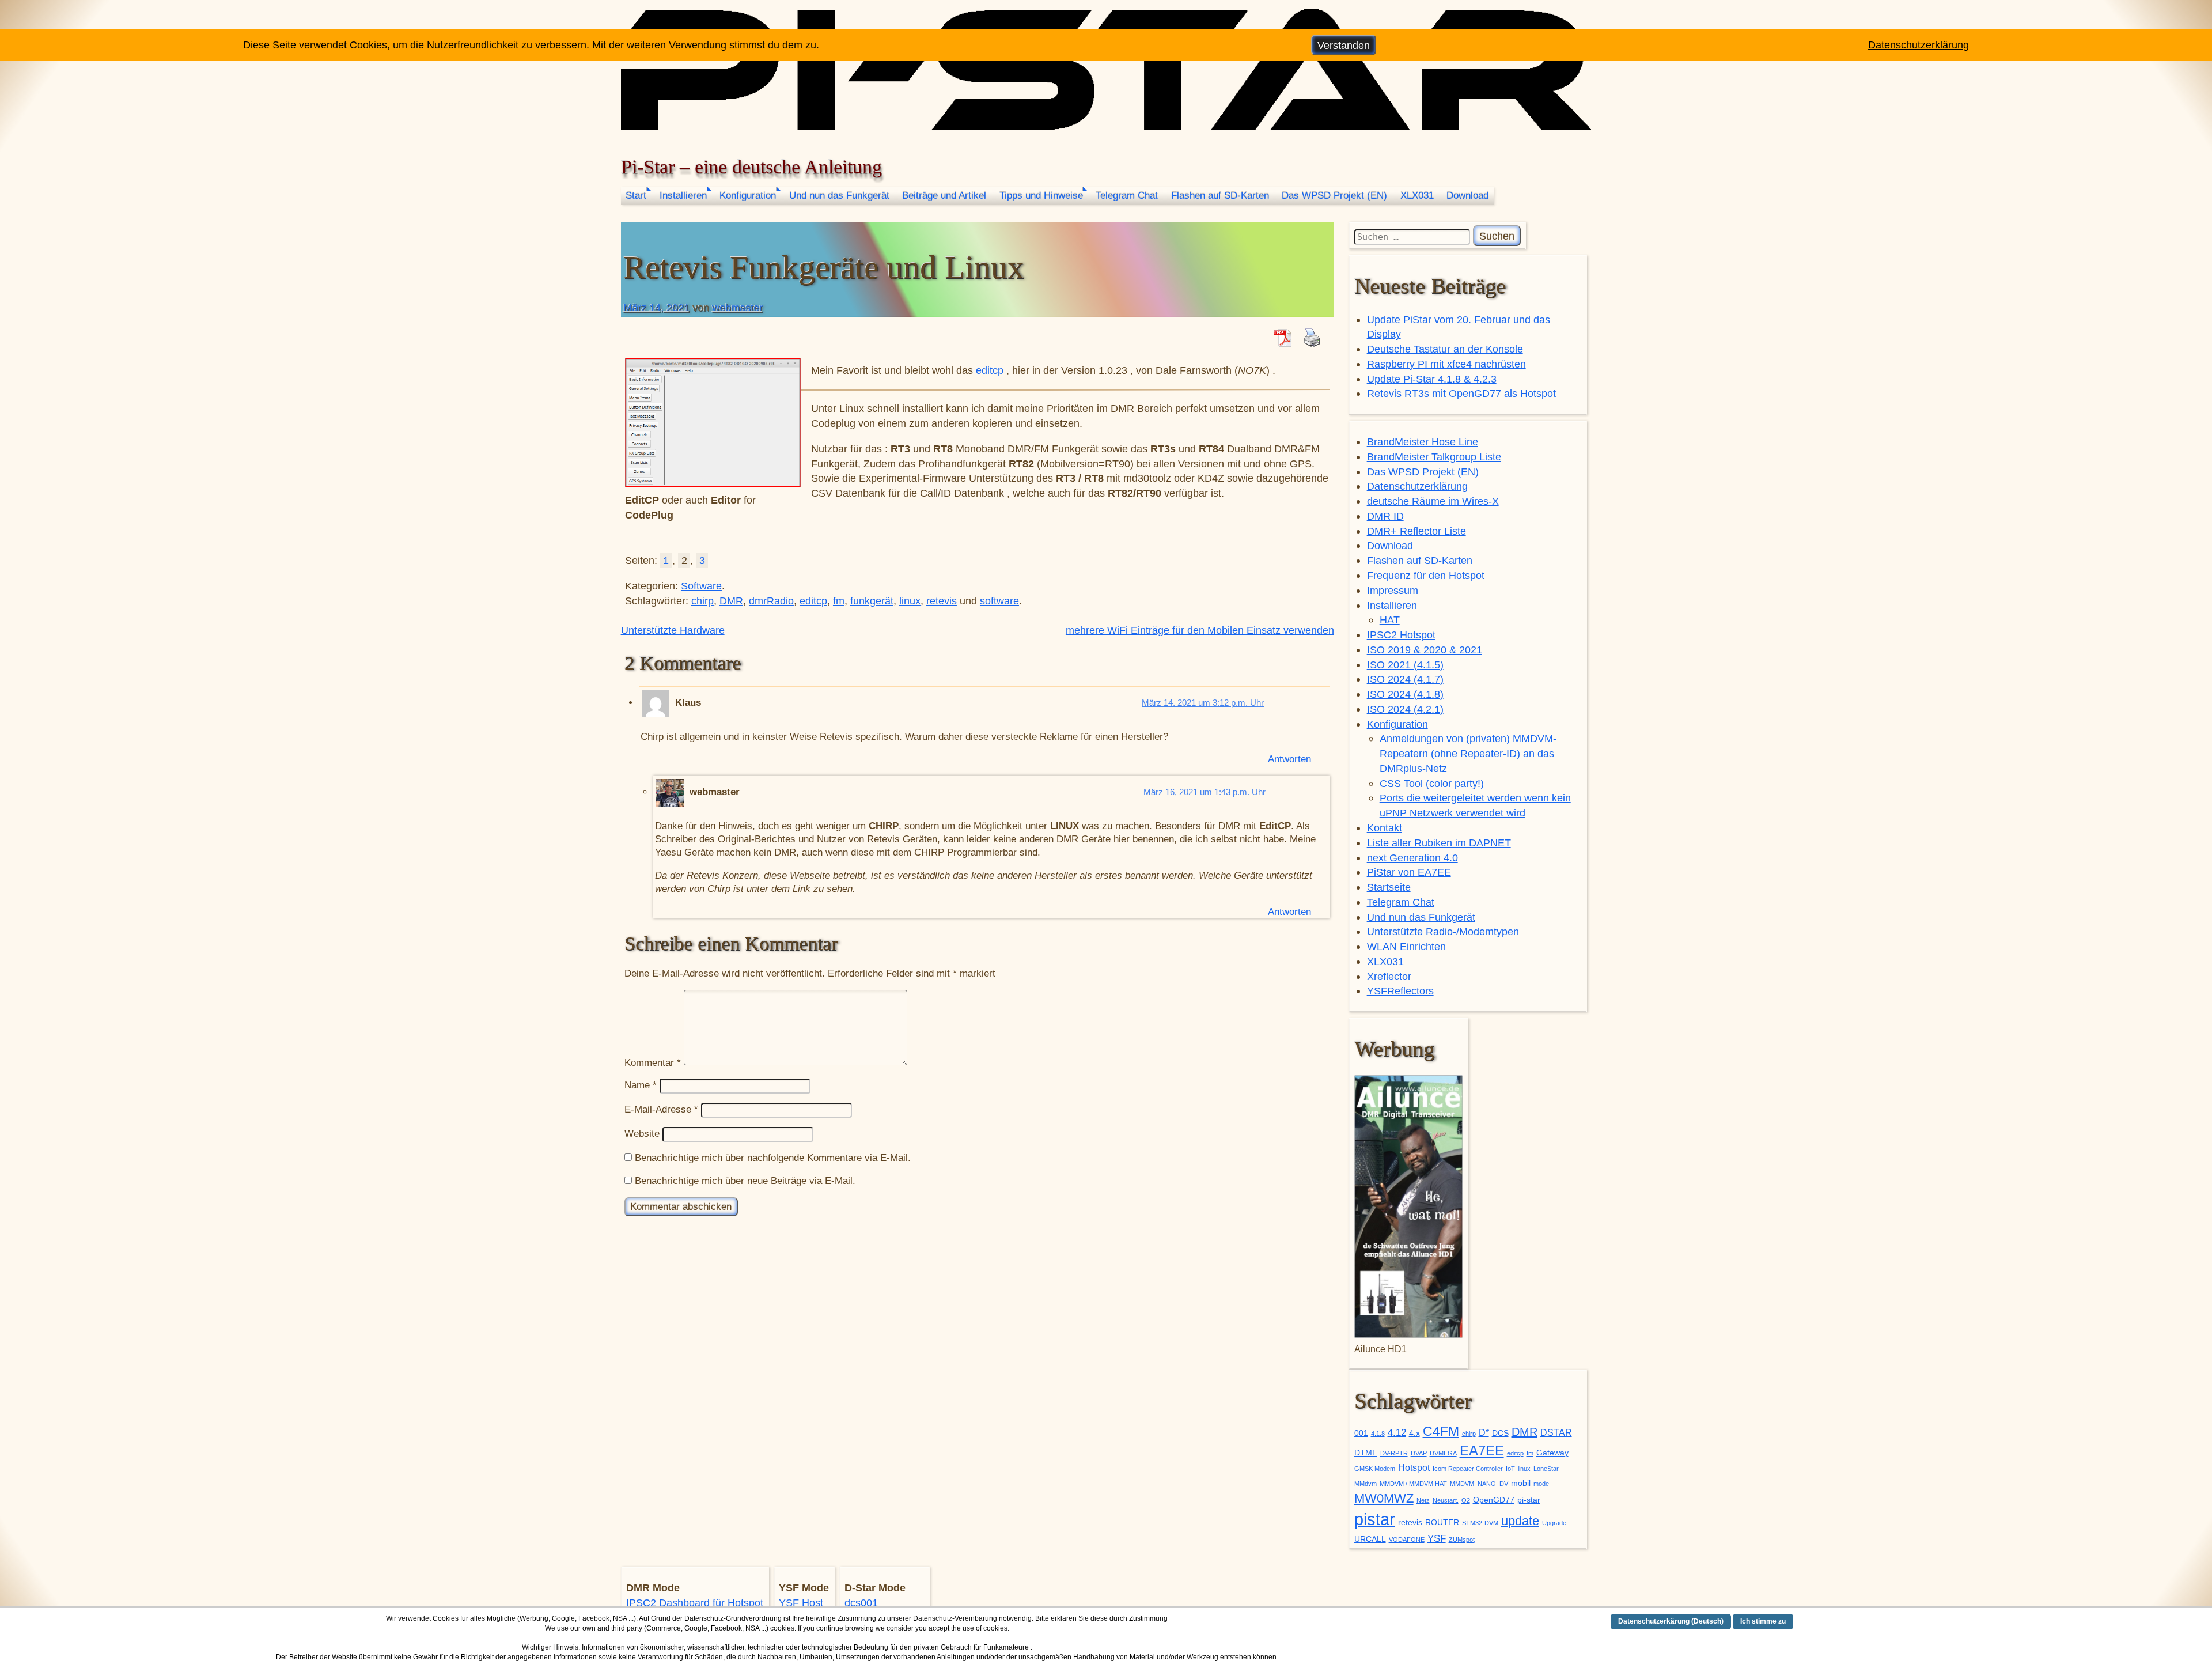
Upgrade (1554, 1523)
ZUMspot (1462, 1540)
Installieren (683, 195)
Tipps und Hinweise (1041, 195)
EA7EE (1482, 1450)
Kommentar (653, 1062)
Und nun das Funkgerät (839, 195)
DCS (1500, 1433)
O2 (1466, 1500)
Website (642, 1134)
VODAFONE (1407, 1540)
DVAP (1419, 1453)
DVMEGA (1443, 1453)
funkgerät (872, 601)
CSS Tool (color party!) (1432, 783)
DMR (731, 601)
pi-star (1529, 1500)
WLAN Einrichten (1406, 946)
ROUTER (1442, 1523)
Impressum (1393, 590)
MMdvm (1366, 1484)
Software (701, 586)
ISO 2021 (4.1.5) (1405, 665)
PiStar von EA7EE (1409, 872)
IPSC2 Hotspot (1401, 635)
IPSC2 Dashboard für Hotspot (695, 1603)
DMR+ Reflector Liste (1416, 531)
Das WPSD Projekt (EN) (1334, 195)
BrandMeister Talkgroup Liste (1434, 457)
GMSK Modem (1375, 1469)
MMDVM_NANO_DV (1479, 1484)
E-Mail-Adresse (661, 1109)
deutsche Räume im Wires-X (1433, 501)
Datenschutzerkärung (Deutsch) (1671, 1621)
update (1520, 1521)
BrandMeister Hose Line (1423, 442)
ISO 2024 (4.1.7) (1405, 679)
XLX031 (1417, 195)
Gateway (1552, 1453)
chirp (702, 601)
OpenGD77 (1494, 1500)
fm (839, 601)
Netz (1423, 1500)
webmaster (737, 307)
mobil (1521, 1483)
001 (1361, 1433)
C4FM (1441, 1431)
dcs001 (861, 1603)
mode (1541, 1484)
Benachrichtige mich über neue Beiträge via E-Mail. (745, 1181)
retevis (942, 601)
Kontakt (1385, 828)
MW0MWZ (1384, 1498)
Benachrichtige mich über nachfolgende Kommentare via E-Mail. (773, 1158)
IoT (1510, 1469)
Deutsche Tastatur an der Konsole (1445, 349)
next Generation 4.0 (1412, 858)
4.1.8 (1378, 1434)
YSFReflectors (1400, 991)
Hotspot (1414, 1468)
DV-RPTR (1394, 1453)
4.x (1414, 1433)
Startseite (1389, 887)
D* (1484, 1433)
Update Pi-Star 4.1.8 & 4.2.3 (1432, 379)
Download (1467, 195)
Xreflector (1389, 976)
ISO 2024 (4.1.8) (1405, 694)
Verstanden (1344, 45)
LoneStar (1546, 1469)
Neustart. (1446, 1500)
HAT (1390, 620)
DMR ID (1385, 516)
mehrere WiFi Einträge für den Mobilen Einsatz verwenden (1200, 630)
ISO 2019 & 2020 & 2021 (1425, 650)
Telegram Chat (1127, 195)
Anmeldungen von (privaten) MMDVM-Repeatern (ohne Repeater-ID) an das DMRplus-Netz (1468, 753)
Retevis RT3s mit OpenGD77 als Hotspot (1461, 393)
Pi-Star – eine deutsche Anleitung (751, 167)
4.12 (1397, 1432)
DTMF (1366, 1453)
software (999, 601)
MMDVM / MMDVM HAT (1413, 1484)
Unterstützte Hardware (673, 630)
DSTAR (1556, 1433)
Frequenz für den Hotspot (1426, 575)
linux (910, 601)
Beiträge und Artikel (944, 195)
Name (641, 1085)
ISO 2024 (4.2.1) (1405, 709)
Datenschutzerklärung (1417, 486)
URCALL (1370, 1539)
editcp (990, 370)
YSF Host (801, 1603)
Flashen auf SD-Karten (1220, 195)
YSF (1437, 1538)
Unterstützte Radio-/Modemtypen (1443, 931)
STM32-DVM (1480, 1523)
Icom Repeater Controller (1468, 1469)
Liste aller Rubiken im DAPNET (1439, 843)
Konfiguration (748, 195)
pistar (1375, 1519)
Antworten (1289, 759)
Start (636, 195)
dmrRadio (771, 601)
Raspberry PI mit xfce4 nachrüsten (1446, 364)
